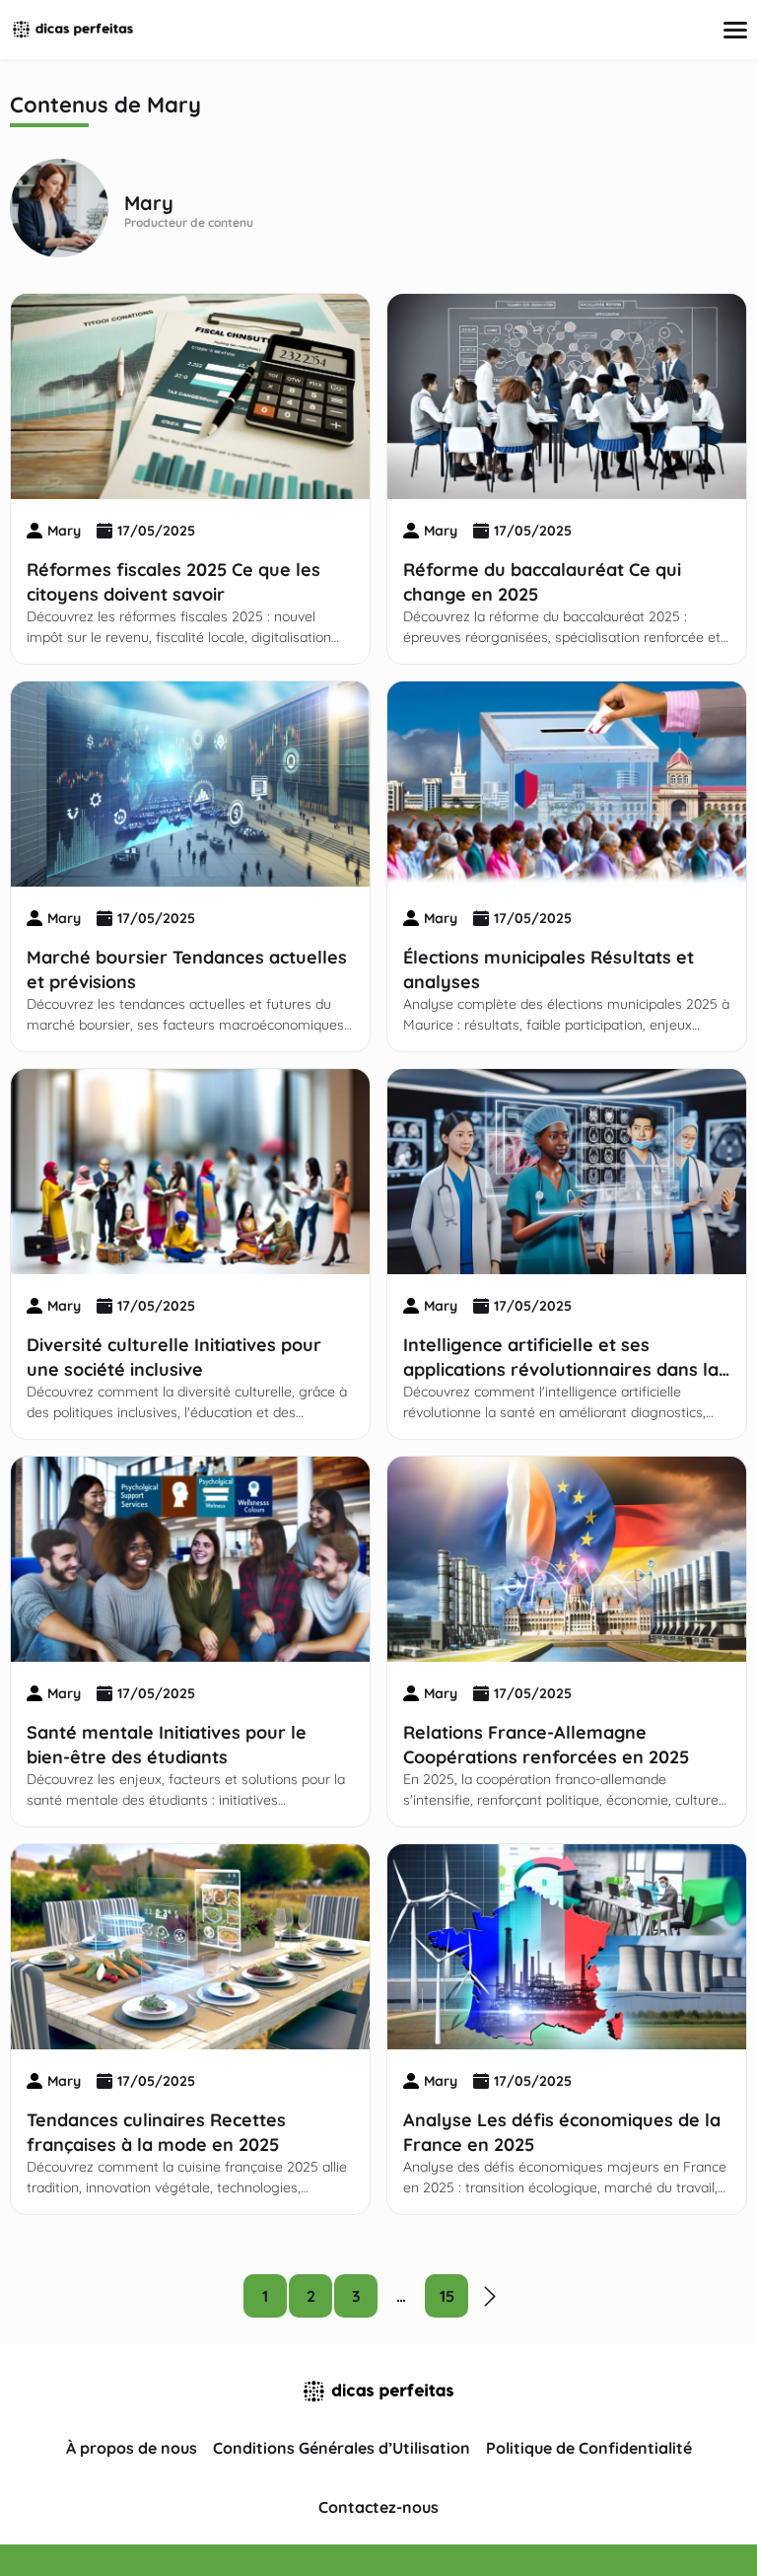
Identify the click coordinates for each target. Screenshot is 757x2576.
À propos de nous (132, 2448)
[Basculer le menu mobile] (735, 30)
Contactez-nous (378, 2507)
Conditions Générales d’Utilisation (342, 2448)
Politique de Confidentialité (589, 2448)
